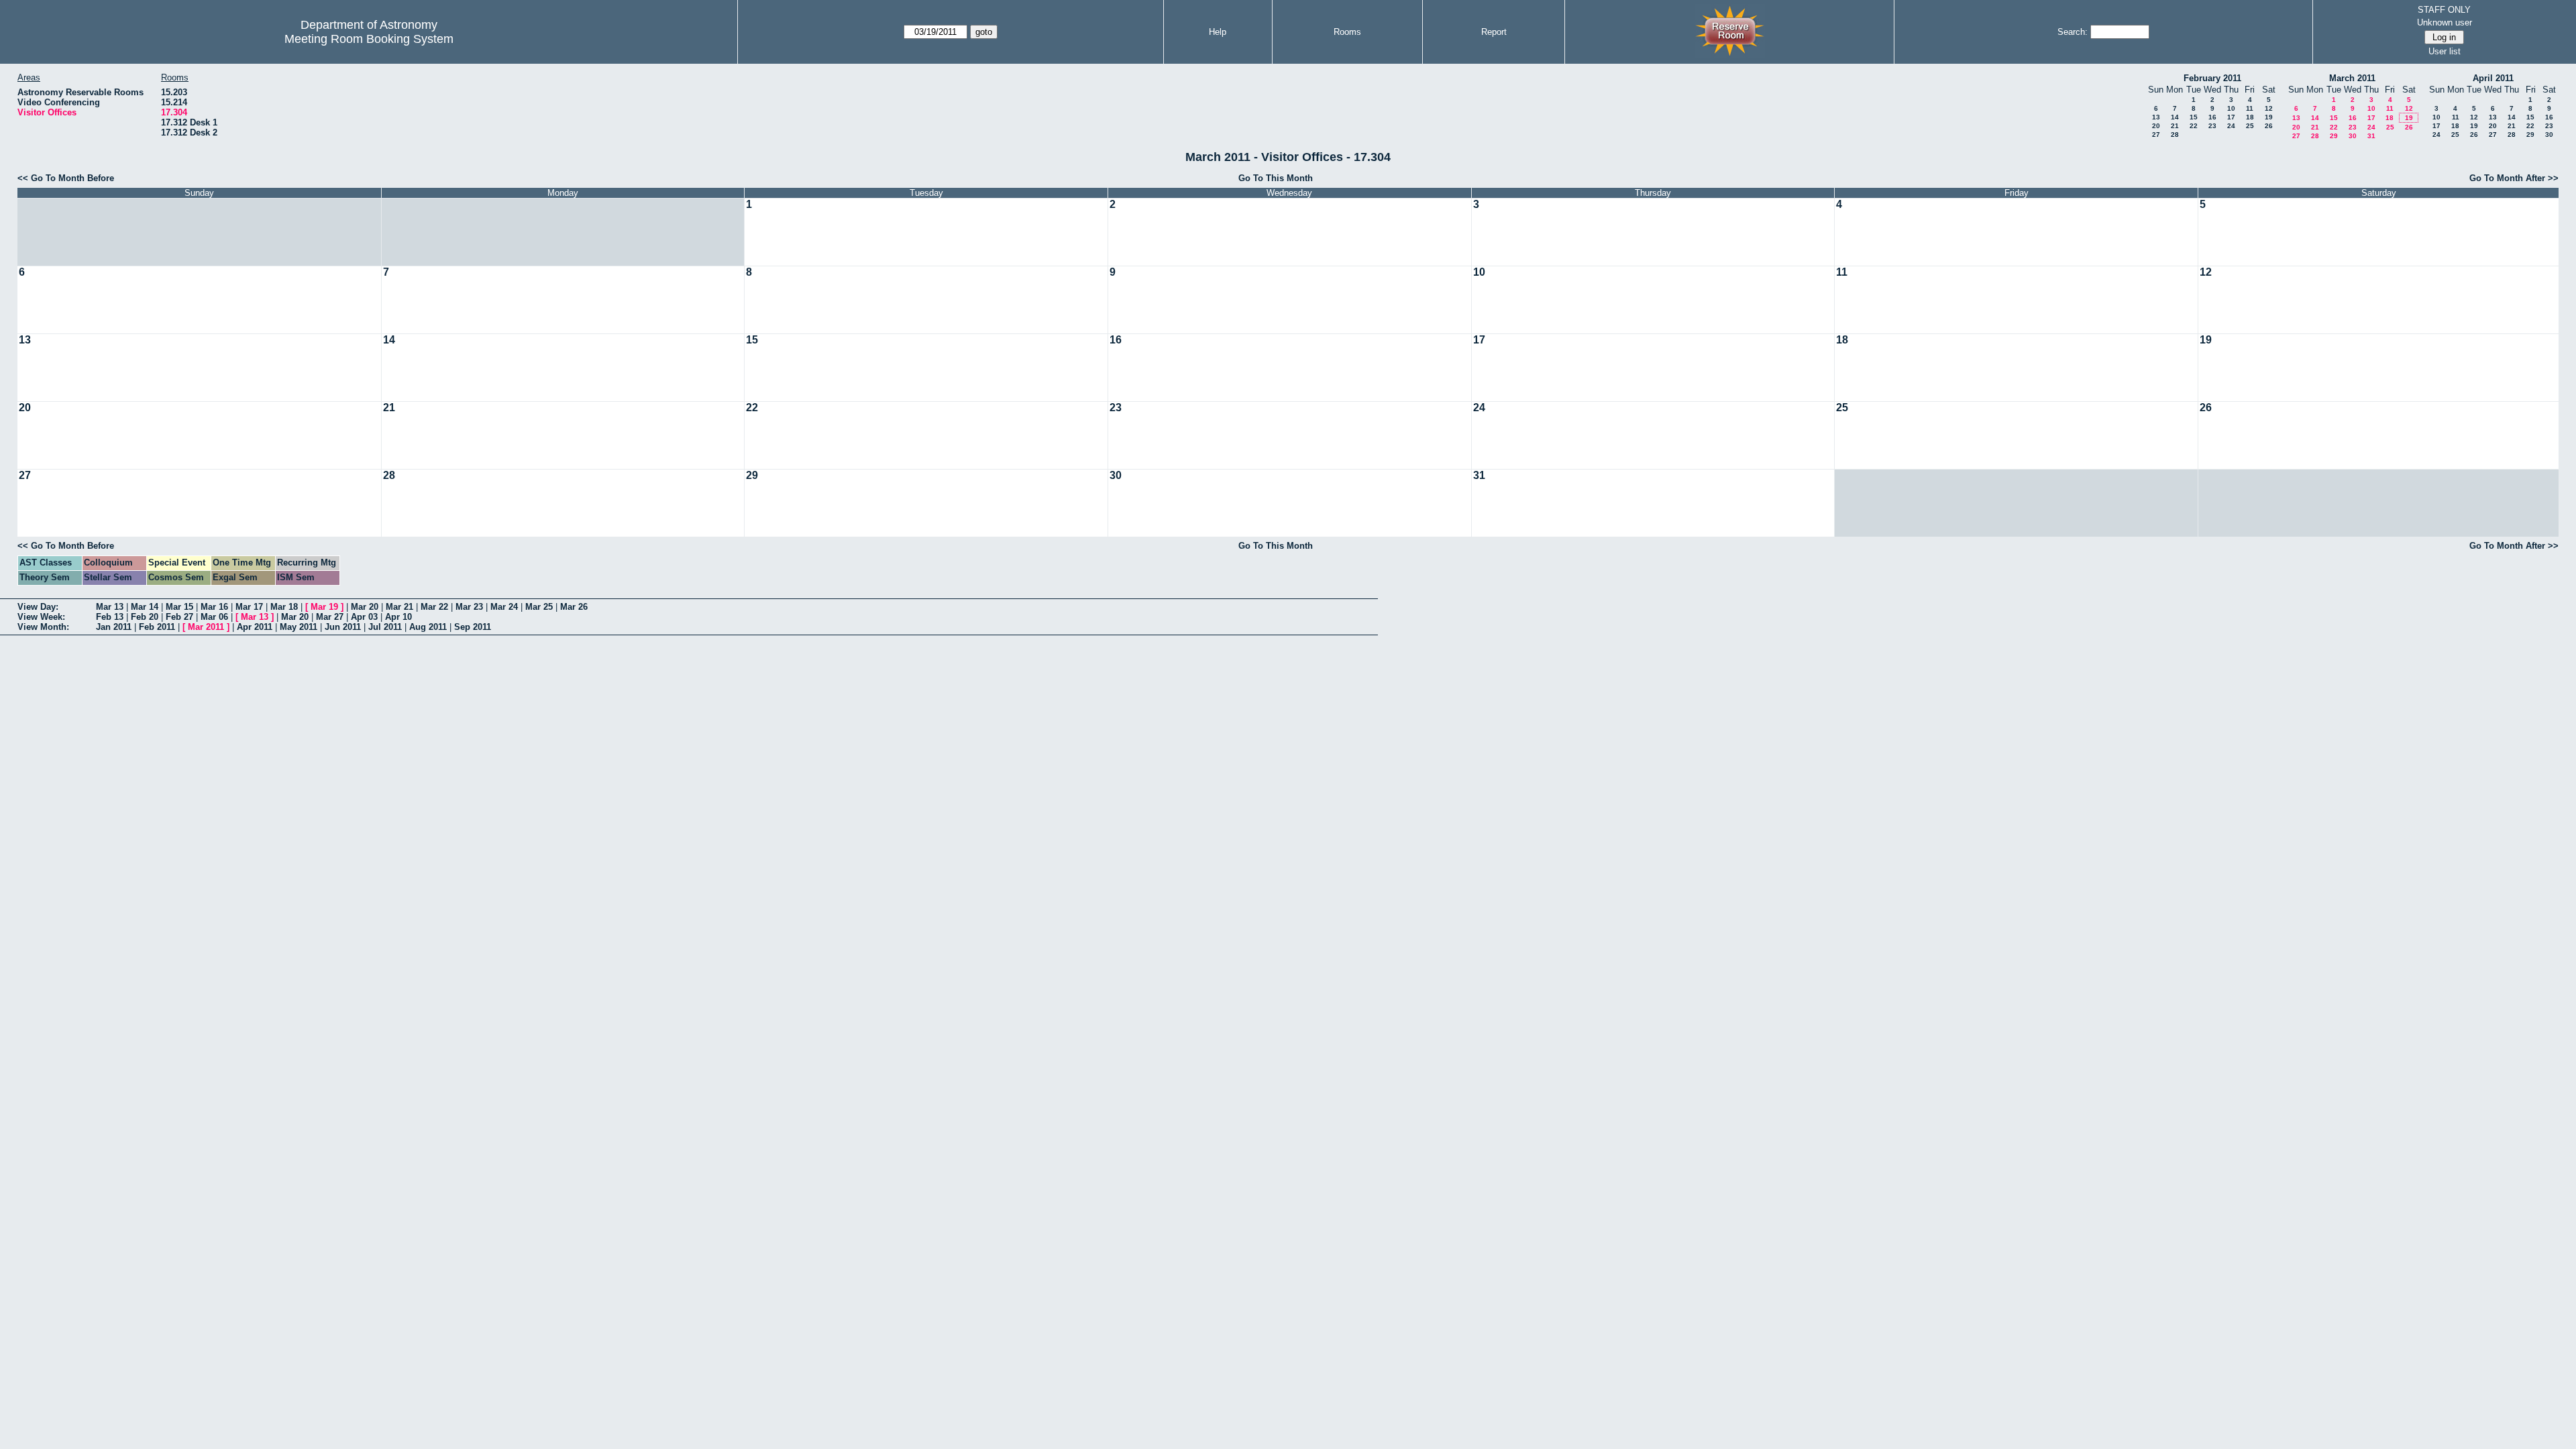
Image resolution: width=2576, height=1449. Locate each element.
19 (2269, 117)
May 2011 (299, 627)
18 (2250, 117)
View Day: (38, 607)
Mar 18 (284, 607)
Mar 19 (324, 607)
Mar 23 (469, 607)
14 (2175, 117)
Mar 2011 (206, 627)
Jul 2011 (385, 627)
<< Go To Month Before (66, 178)
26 (2269, 126)
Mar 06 (214, 617)
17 (2231, 117)
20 (2156, 126)
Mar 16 (214, 607)
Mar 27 (330, 617)
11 (2250, 108)
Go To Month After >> (2514, 178)
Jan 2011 (114, 627)
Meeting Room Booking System (369, 39)
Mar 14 (145, 607)
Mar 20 (365, 607)
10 (2231, 108)
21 (2175, 126)
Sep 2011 (473, 627)
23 (2212, 126)
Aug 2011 (428, 627)
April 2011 (2493, 78)
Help (1218, 32)
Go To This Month (1276, 178)
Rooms (1347, 32)
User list (2445, 51)
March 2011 (2352, 78)
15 (2194, 117)
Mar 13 (110, 607)
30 (2353, 136)
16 (2212, 117)
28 (2175, 135)
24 (2231, 126)
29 (2334, 136)
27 (2156, 135)
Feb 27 (179, 617)
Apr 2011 (255, 627)
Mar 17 (249, 607)
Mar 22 (434, 607)
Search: (2073, 32)
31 (2371, 136)
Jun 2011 (343, 627)
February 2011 (2212, 78)
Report (1494, 32)
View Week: (41, 617)
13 (2156, 117)
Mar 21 (399, 607)
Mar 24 (504, 607)
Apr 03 (364, 617)
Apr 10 (398, 617)
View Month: (43, 627)
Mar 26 (574, 607)
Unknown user (2445, 22)
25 (2250, 126)
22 (2194, 126)
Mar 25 (539, 607)
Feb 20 (145, 617)
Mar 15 (179, 607)
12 (2269, 108)
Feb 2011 (157, 627)
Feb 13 (110, 617)
